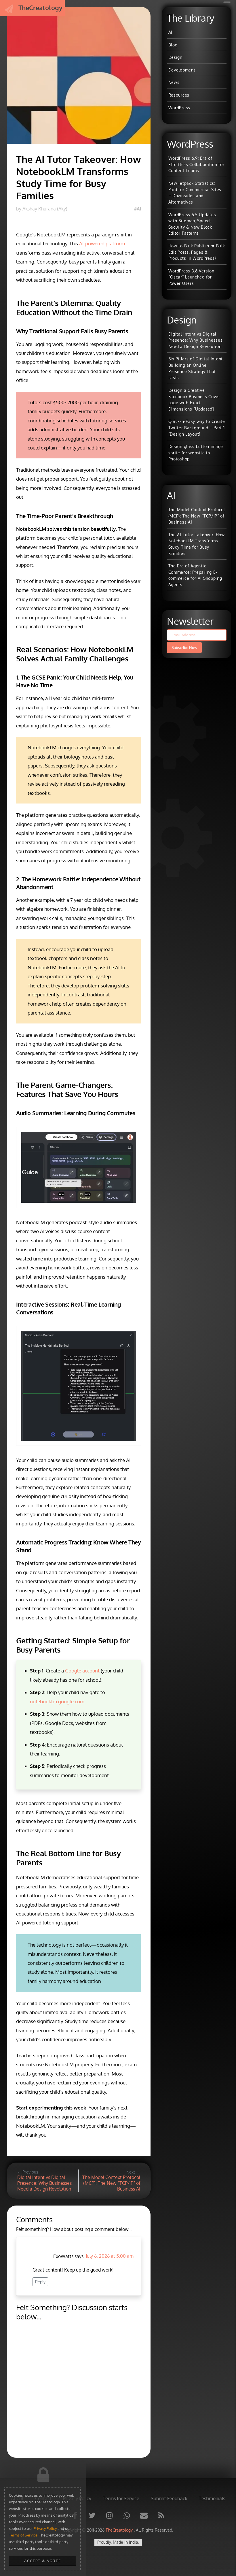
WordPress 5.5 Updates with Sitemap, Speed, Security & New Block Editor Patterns (192, 224)
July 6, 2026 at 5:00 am (110, 2256)
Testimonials (212, 2498)
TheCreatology (120, 2530)
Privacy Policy (45, 2528)
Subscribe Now (184, 648)
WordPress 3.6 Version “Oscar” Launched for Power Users (191, 277)
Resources (179, 95)
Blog (173, 45)
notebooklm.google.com (57, 1701)
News (174, 82)
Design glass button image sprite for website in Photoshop (196, 452)
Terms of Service (23, 2535)
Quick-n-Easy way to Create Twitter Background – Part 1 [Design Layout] (197, 427)
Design (175, 57)
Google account (82, 1671)
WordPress (179, 108)
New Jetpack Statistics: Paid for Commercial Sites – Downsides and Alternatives (195, 192)
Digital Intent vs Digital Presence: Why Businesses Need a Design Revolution (196, 340)
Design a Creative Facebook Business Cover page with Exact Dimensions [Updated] (194, 399)
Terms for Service (121, 2498)
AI (170, 32)
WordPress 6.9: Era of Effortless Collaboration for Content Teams (196, 164)
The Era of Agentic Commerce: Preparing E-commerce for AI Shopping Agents (195, 575)
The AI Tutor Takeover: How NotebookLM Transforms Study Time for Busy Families (197, 544)
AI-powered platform (102, 243)
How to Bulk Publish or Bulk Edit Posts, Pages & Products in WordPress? (197, 252)
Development (182, 70)
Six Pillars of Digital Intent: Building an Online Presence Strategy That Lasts (196, 368)
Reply (40, 2282)
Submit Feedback (169, 2498)
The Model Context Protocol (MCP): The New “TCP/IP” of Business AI (197, 516)
